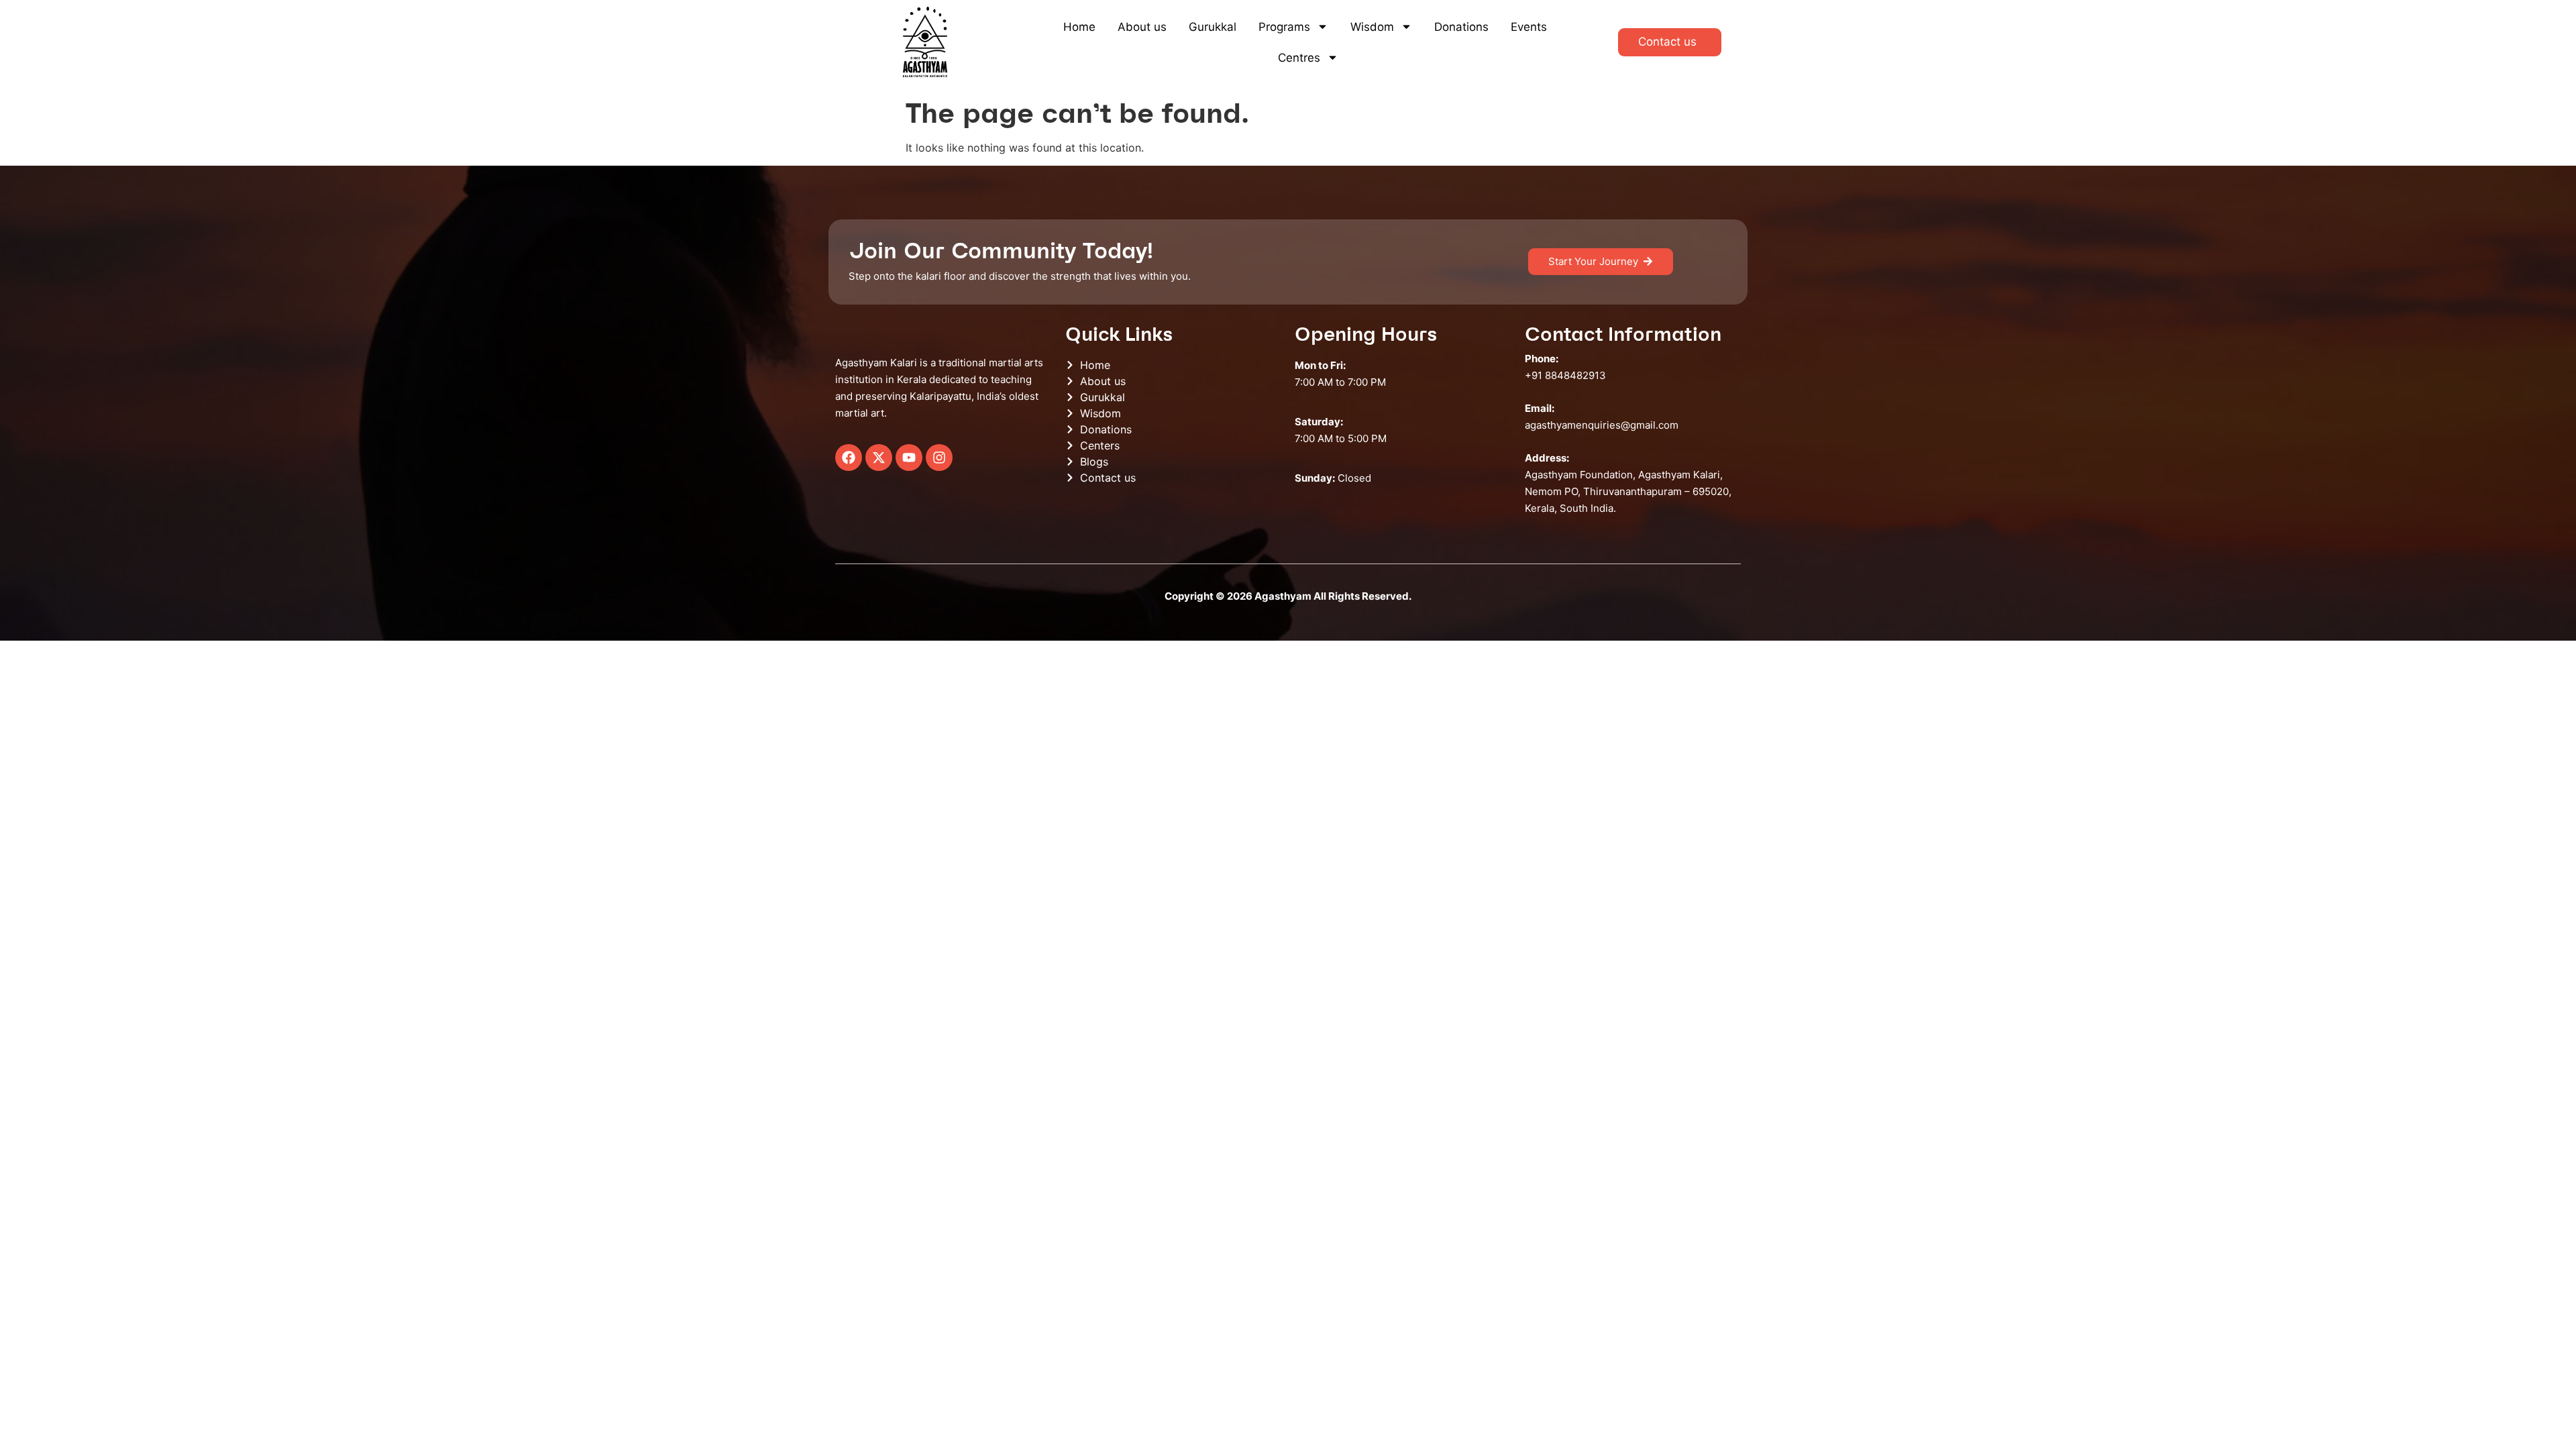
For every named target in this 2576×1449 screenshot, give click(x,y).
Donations (1461, 27)
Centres (1299, 58)
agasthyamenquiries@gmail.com (1602, 425)
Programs (1284, 27)
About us (1142, 27)
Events (1529, 27)
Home (1079, 27)
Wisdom (1372, 27)
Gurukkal (1213, 27)
